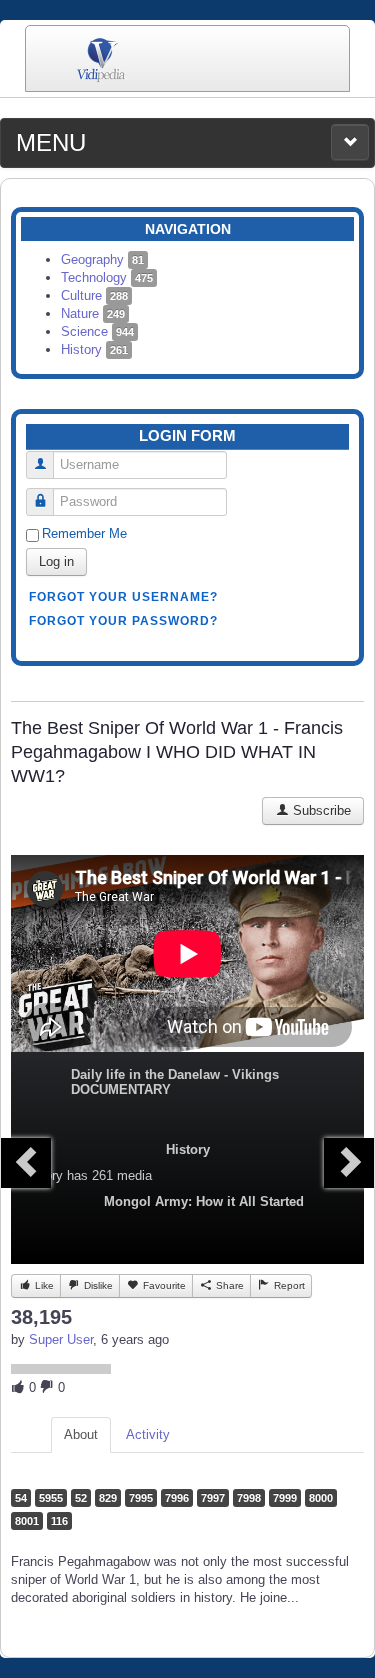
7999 (285, 1498)
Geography (102, 259)
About (81, 1434)
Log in (56, 561)
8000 (321, 1498)
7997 (213, 1498)
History (94, 349)
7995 (141, 1498)
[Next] (349, 1163)
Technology (107, 277)
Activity (148, 1434)
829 (108, 1498)
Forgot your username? (123, 597)
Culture (94, 295)
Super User (61, 1339)
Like (43, 1285)
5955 (51, 1498)
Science (97, 331)
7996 (177, 1498)
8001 (27, 1521)
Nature (93, 313)
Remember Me (84, 533)
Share (228, 1285)
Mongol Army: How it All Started (204, 1201)
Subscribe (320, 810)
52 (81, 1498)
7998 (249, 1498)
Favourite (163, 1285)
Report (288, 1285)
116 (59, 1521)
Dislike (97, 1285)
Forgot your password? (123, 621)
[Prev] (26, 1163)
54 (21, 1498)
